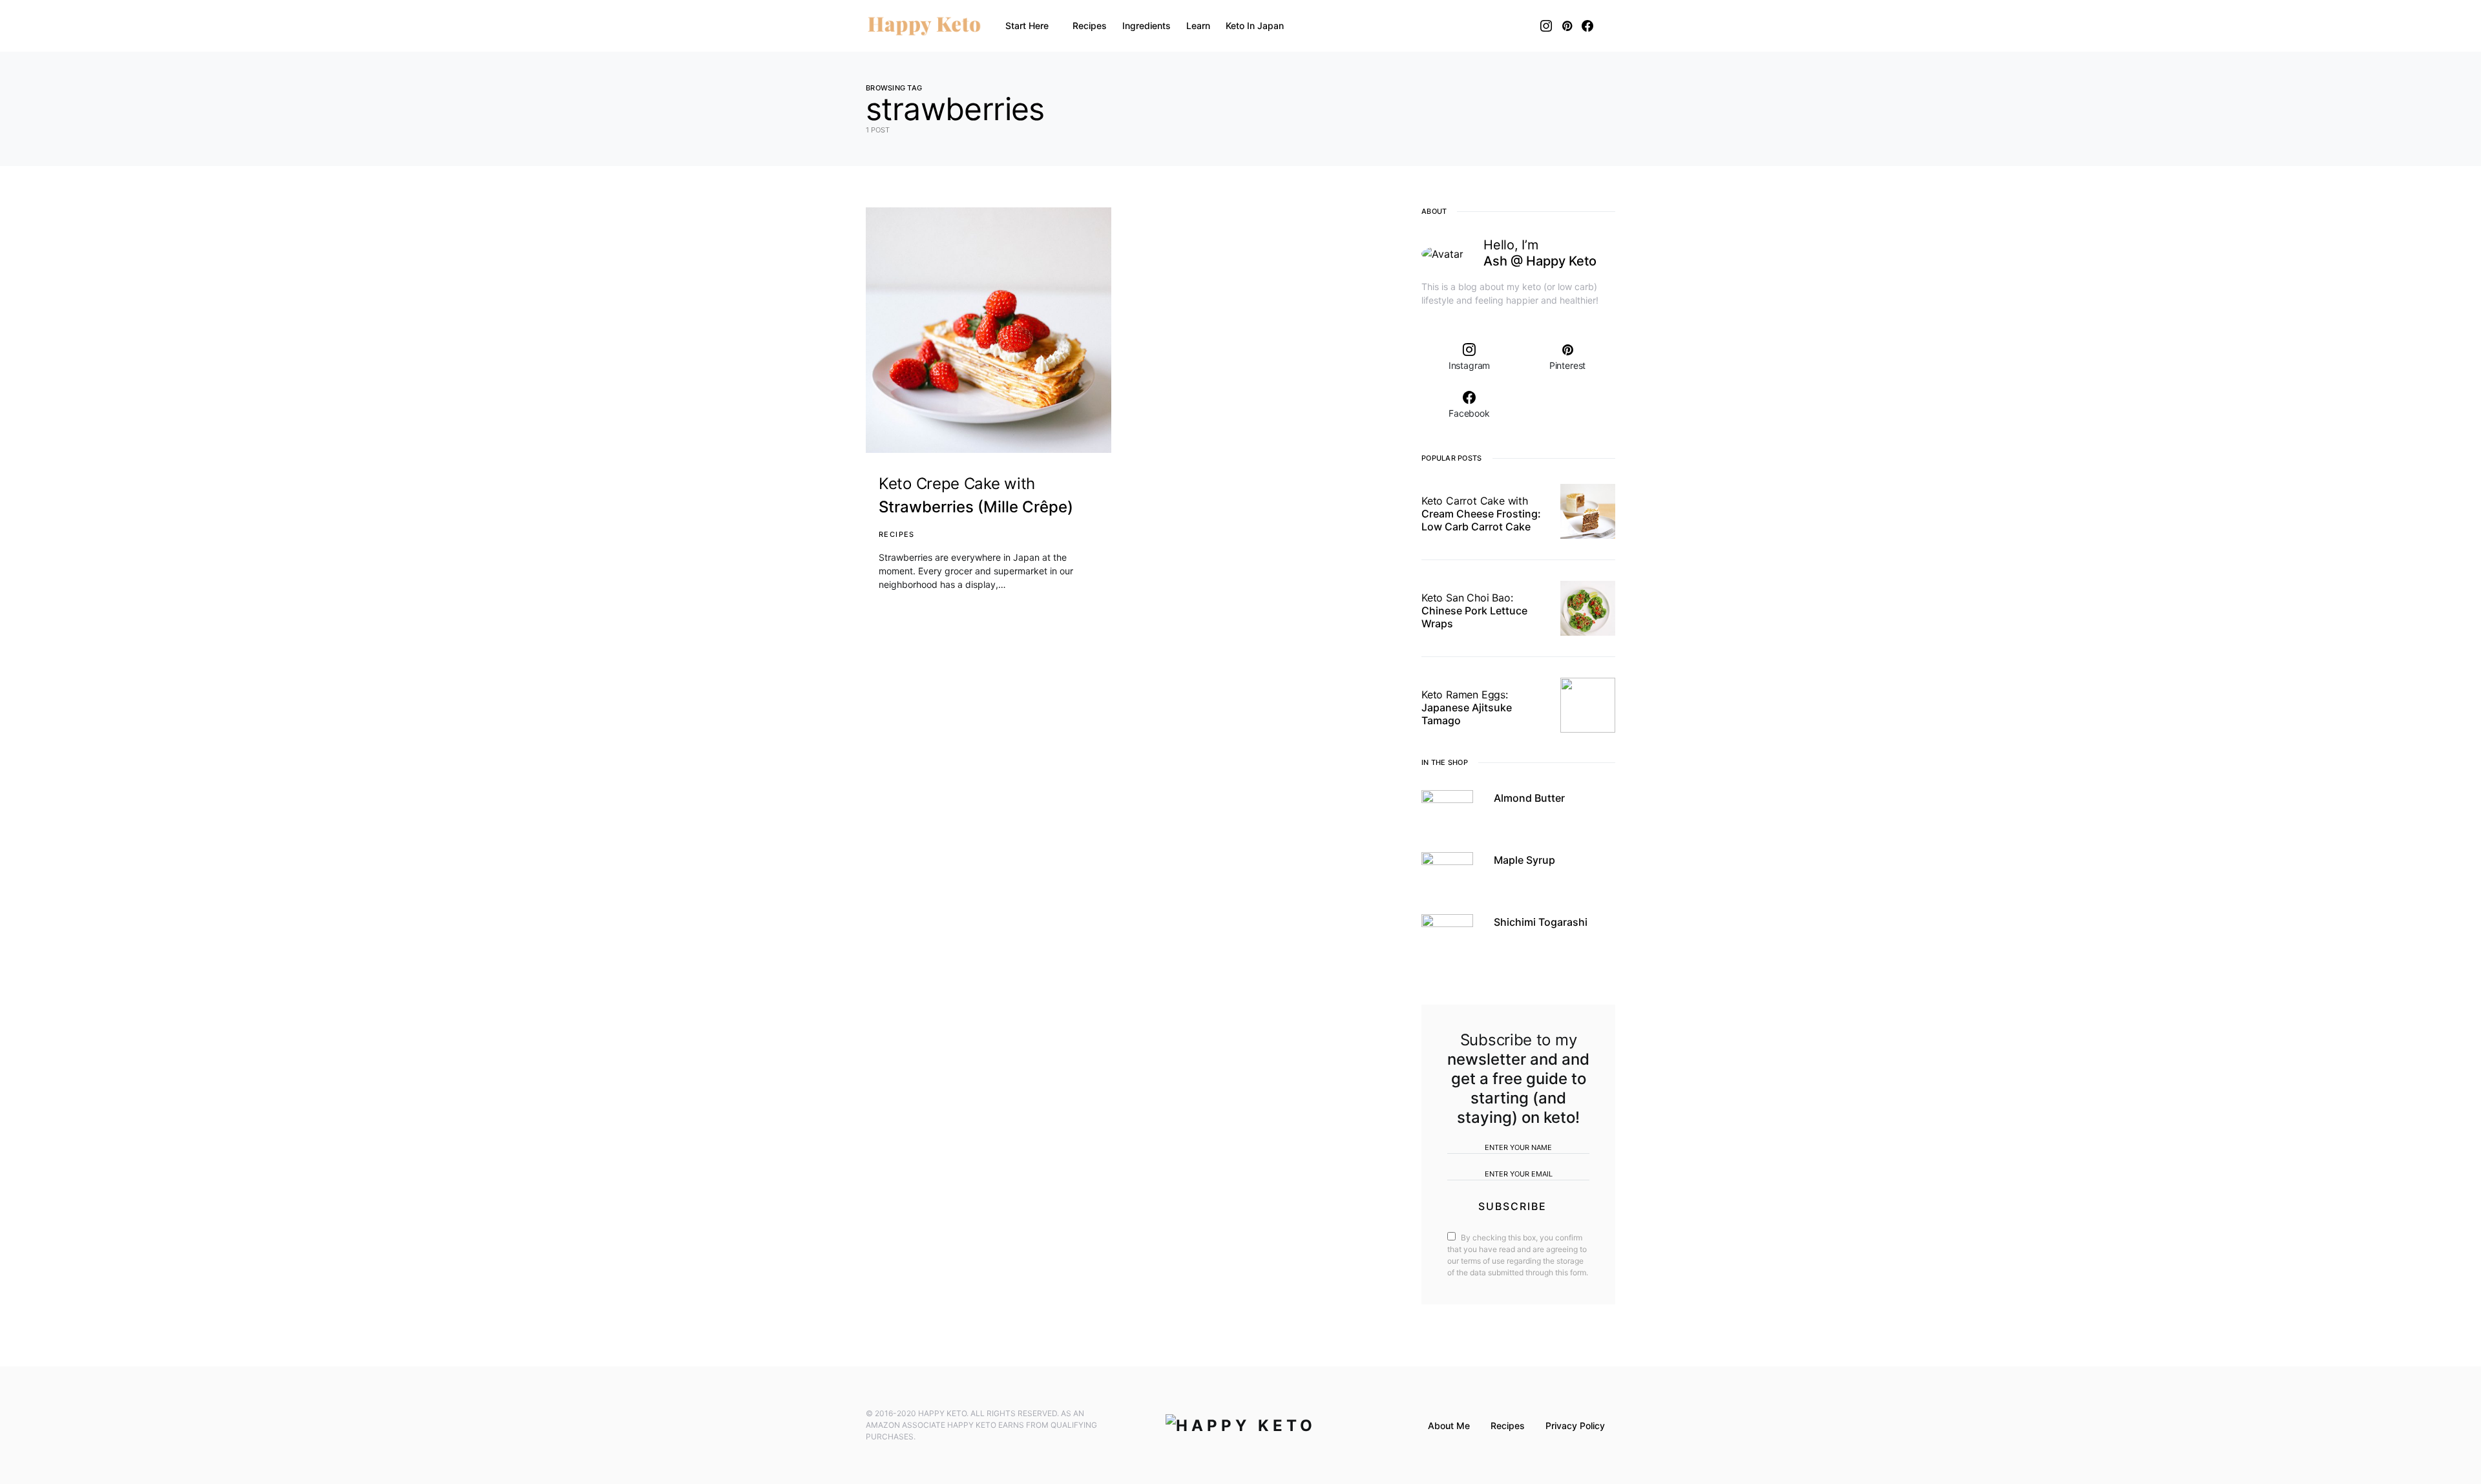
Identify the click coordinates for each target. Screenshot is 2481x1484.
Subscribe (1513, 1206)
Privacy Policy (1575, 1426)
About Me (1449, 1426)
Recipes (897, 534)
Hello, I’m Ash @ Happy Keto (1540, 253)
